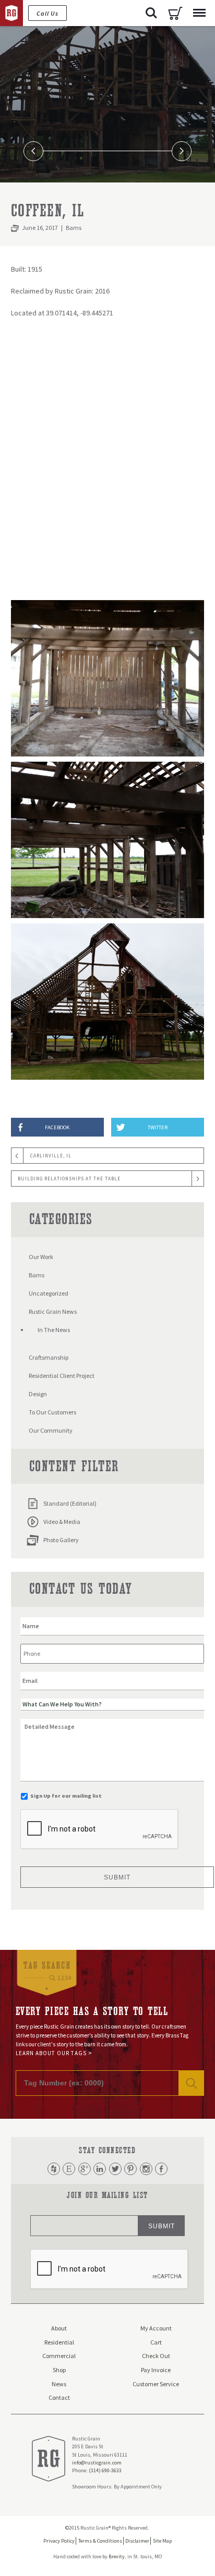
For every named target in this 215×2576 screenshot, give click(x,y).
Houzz (54, 2169)
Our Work (41, 1257)
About (59, 2328)
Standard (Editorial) (70, 1503)
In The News (54, 1330)
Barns (74, 228)
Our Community (51, 1430)
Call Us (47, 13)
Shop (59, 2370)
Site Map (162, 2541)
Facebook (161, 2169)
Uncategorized (49, 1293)
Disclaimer (137, 2541)
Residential (59, 2342)
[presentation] (100, 1829)
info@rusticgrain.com (97, 2463)
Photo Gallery (61, 1540)
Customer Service (156, 2384)
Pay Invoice (156, 2370)
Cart (175, 13)
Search (151, 13)
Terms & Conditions (100, 2541)
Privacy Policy (59, 2541)
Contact (59, 2397)
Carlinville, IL (51, 1156)
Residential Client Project (62, 1376)
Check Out (156, 2356)
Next (182, 151)
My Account (156, 2328)
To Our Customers (52, 1412)
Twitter (115, 2169)
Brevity (117, 2556)
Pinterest (130, 2169)
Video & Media (62, 1522)
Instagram (146, 2169)
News (59, 2384)
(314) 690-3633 (105, 2470)
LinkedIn (100, 2169)
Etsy (69, 2169)
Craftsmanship (49, 1357)
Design (38, 1394)
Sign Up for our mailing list (66, 1796)
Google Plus (85, 2169)
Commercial (59, 2356)
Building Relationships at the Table (69, 1179)
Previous (34, 151)
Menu (199, 13)
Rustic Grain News (53, 1311)
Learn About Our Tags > (54, 2053)
